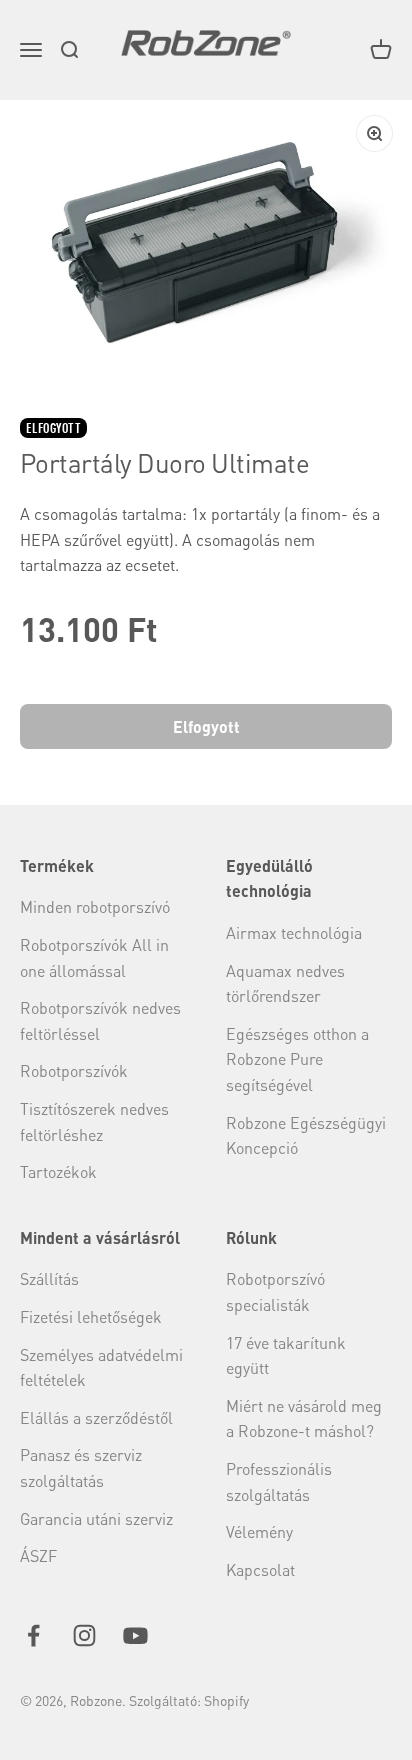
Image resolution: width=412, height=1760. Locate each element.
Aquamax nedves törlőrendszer (285, 983)
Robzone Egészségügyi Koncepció (306, 1135)
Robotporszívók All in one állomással (94, 957)
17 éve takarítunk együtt (286, 1355)
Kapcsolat (260, 1569)
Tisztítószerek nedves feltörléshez (94, 1121)
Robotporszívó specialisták (275, 1291)
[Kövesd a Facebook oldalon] (33, 1635)
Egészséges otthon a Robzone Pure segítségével (297, 1059)
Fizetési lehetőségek (91, 1316)
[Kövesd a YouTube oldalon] (135, 1635)
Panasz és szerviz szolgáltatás (81, 1467)
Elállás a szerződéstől (96, 1417)
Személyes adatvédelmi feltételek (101, 1367)
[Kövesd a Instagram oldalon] (84, 1635)
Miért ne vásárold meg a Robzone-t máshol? (304, 1418)
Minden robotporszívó (95, 906)
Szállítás (49, 1278)
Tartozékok (58, 1171)
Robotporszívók (74, 1070)
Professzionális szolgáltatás (279, 1481)
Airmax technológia (294, 932)
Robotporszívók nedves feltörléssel (100, 1020)
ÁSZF (38, 1555)
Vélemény (259, 1531)
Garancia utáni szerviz (96, 1518)
